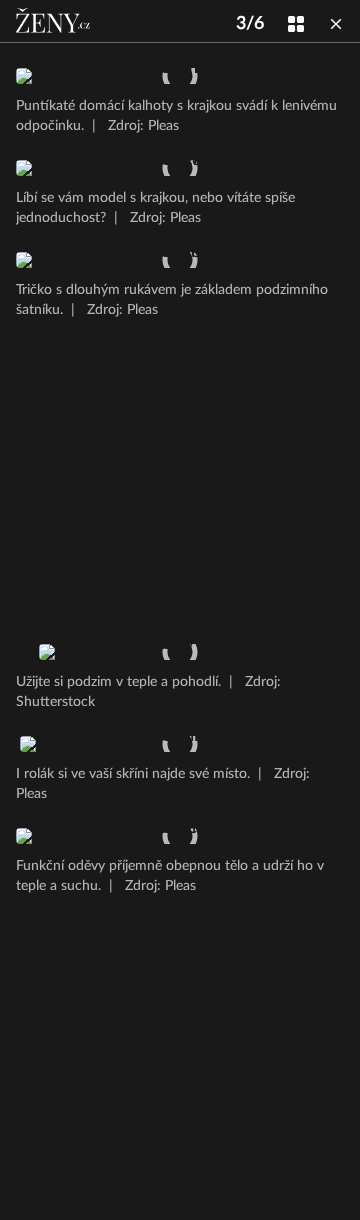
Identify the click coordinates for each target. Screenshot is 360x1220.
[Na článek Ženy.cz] (55, 21)
